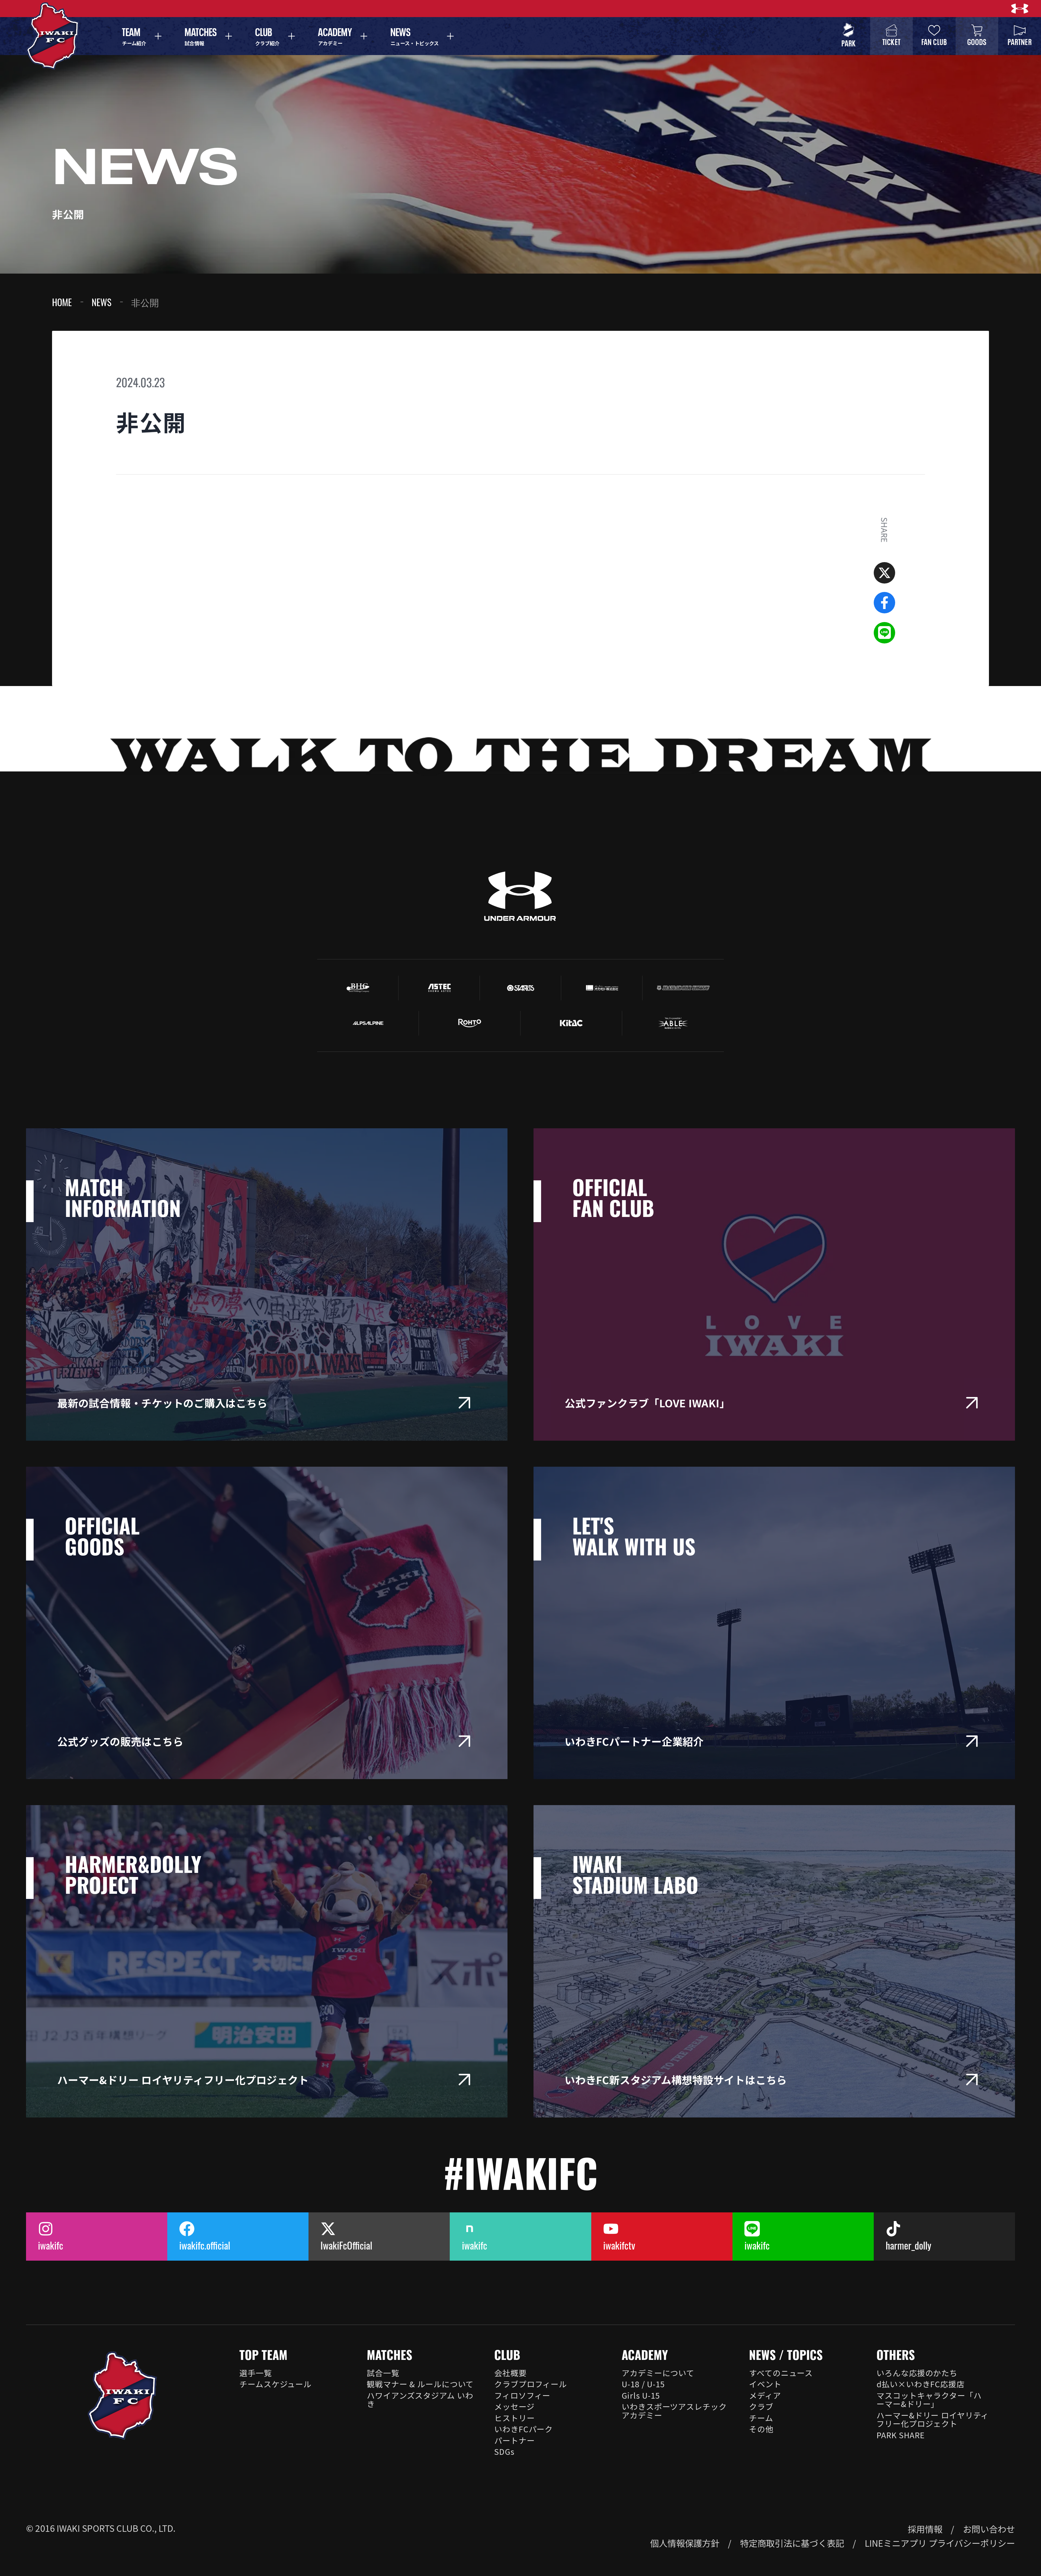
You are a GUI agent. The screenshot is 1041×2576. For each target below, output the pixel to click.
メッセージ (514, 2406)
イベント (765, 2384)
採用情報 (925, 2529)
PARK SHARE (901, 2435)
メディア (765, 2395)
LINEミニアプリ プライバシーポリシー (940, 2543)
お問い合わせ (989, 2529)
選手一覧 (256, 2373)
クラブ (761, 2406)
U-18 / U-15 (643, 2384)
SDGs (504, 2451)
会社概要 (510, 2373)
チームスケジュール (275, 2384)
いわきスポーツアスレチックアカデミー (674, 2411)
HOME (62, 302)
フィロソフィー (522, 2395)
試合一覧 (383, 2373)
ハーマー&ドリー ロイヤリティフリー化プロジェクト (933, 2419)
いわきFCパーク (523, 2429)
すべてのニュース (781, 2373)
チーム (761, 2418)
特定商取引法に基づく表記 (792, 2543)
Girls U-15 (641, 2395)
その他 (761, 2429)
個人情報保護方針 (685, 2543)
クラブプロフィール (531, 2384)
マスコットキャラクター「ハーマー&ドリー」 (929, 2399)
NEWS (102, 302)
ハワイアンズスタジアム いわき (420, 2399)
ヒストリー (514, 2418)
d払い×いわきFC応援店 (920, 2384)
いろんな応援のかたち (917, 2373)
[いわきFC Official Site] (122, 2396)
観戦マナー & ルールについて (420, 2384)
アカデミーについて (658, 2373)
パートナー (514, 2440)
